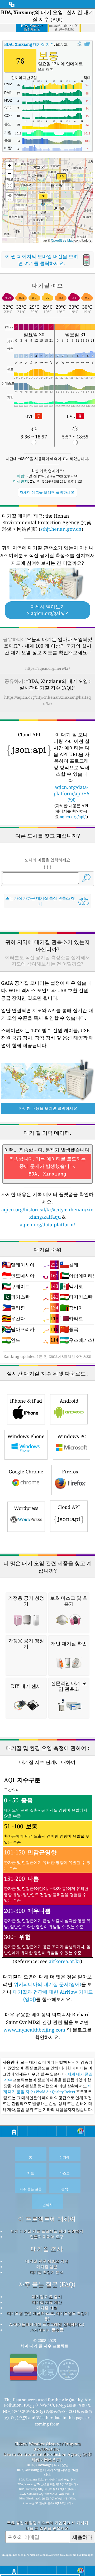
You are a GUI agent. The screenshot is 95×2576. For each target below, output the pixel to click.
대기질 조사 (47, 2249)
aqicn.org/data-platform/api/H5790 (72, 793)
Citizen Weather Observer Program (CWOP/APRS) (48, 2446)
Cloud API (69, 1507)
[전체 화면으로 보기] (87, 44)
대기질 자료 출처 (47, 2297)
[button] (61, 180)
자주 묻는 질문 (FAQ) (47, 2284)
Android (69, 1401)
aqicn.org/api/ (73, 817)
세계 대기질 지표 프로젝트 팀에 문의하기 (47, 2231)
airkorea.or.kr (65, 1961)
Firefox (70, 1472)
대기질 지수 (29, 44)
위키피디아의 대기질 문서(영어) (47, 1984)
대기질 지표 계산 (47, 2302)
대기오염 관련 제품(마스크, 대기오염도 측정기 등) (48, 2316)
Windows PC (72, 1436)
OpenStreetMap (62, 240)
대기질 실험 (47, 2267)
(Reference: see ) (47, 1870)
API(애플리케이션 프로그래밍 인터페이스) (47, 2324)
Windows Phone (26, 1436)
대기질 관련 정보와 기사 (47, 2261)
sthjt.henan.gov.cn (61, 529)
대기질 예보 (47, 2308)
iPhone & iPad (26, 1401)
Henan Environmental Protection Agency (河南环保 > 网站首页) (47, 2457)
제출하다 (82, 2537)
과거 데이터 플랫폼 (47, 2330)
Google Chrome (26, 1472)
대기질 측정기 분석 (47, 2272)
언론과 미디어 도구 (47, 2237)
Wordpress (26, 1508)
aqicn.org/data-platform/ (47, 1224)
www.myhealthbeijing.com (35, 2030)
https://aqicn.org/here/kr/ (48, 668)
